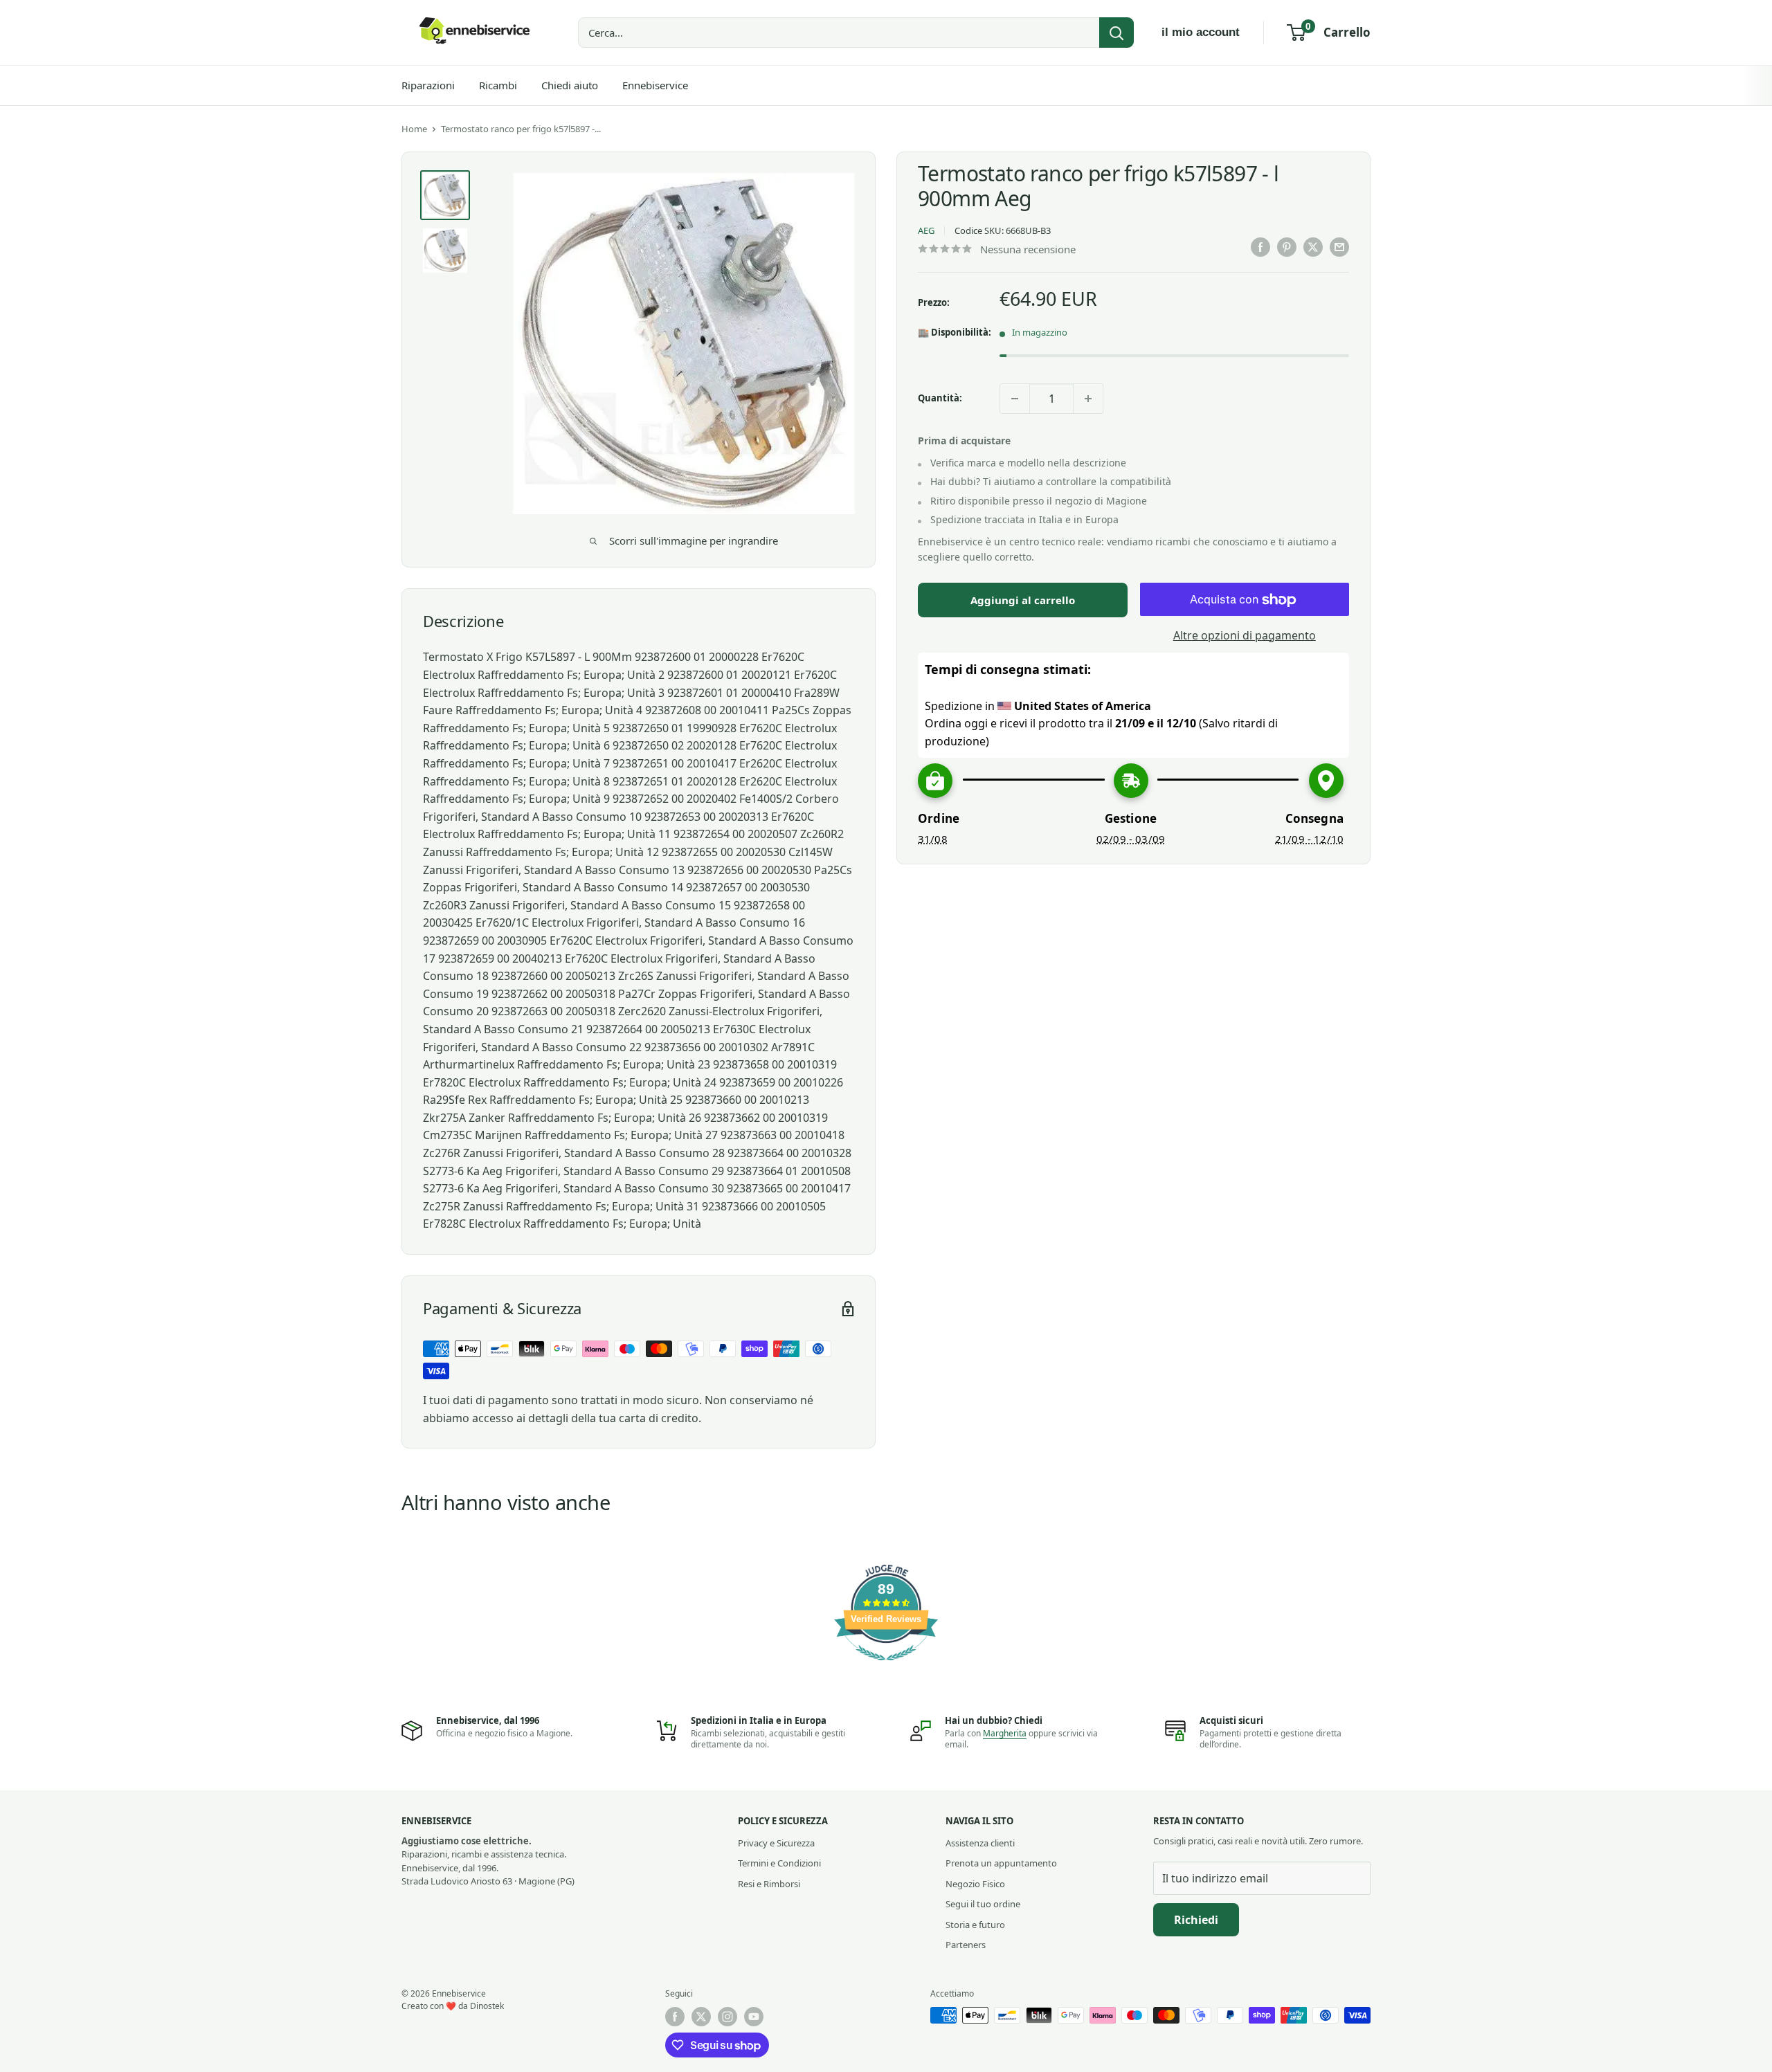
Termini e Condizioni (779, 1863)
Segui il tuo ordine (983, 1904)
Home (414, 129)
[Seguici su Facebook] (675, 2017)
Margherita (1005, 1733)
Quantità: (940, 399)
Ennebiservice (655, 85)
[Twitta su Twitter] (1313, 247)
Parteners (966, 1945)
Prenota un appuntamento (1001, 1863)
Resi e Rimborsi (769, 1884)
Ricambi (498, 85)
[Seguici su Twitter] (701, 2017)
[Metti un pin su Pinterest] (1287, 247)
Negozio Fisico (975, 1884)
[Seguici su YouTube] (754, 2017)
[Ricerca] (1116, 33)
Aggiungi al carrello (1023, 601)
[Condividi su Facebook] (1260, 247)
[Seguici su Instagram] (727, 2017)
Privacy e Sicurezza (776, 1843)
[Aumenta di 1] (1088, 399)
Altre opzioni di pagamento (1245, 636)
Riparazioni (428, 85)
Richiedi (1196, 1920)
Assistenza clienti (980, 1843)
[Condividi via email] (1339, 247)
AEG (926, 231)
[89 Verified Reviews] (886, 1667)
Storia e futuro (975, 1925)
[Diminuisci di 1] (1015, 399)
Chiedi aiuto (570, 85)
